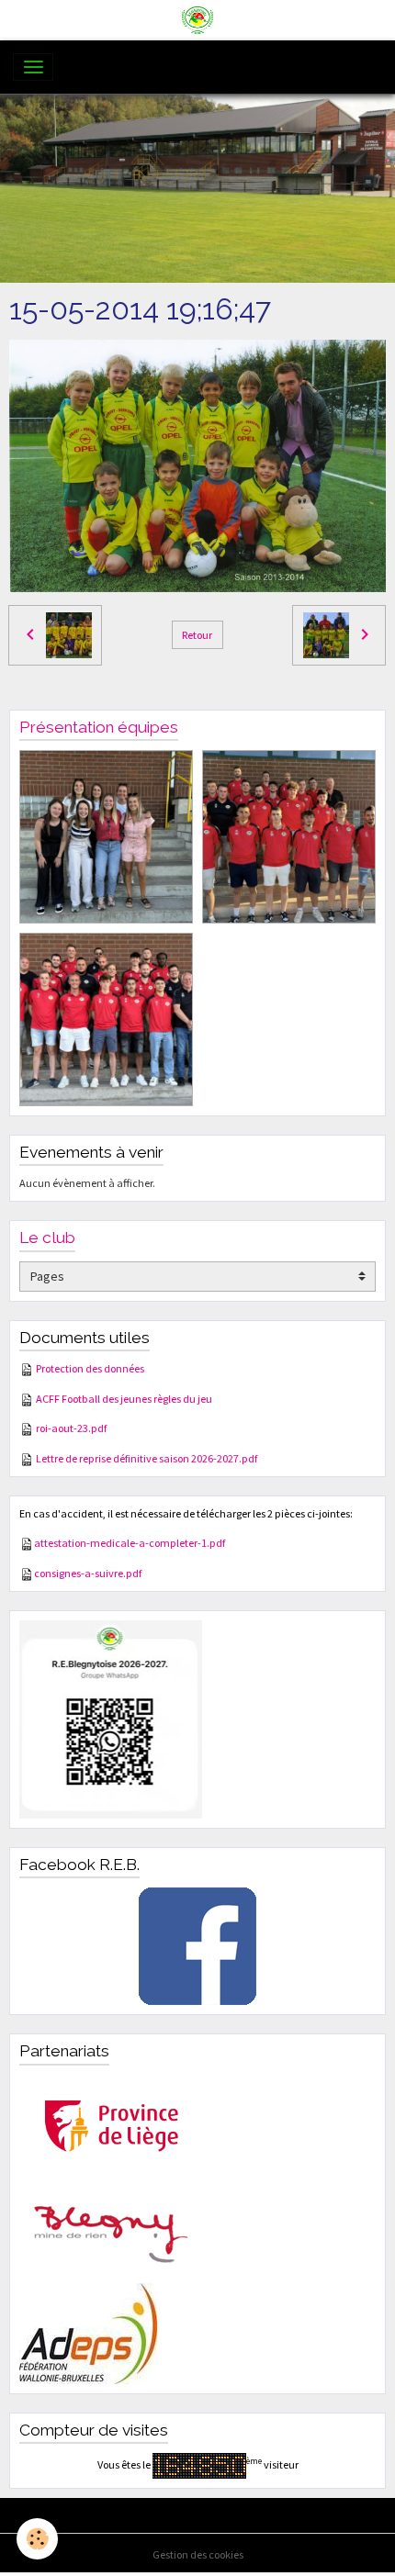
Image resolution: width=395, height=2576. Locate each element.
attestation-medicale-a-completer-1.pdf (130, 1543)
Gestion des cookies (198, 2554)
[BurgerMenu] (33, 67)
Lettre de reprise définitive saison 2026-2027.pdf (147, 1458)
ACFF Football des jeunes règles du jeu (124, 1399)
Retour (197, 635)
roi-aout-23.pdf (71, 1428)
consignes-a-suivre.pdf (88, 1573)
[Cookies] (37, 2539)
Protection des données (90, 1368)
